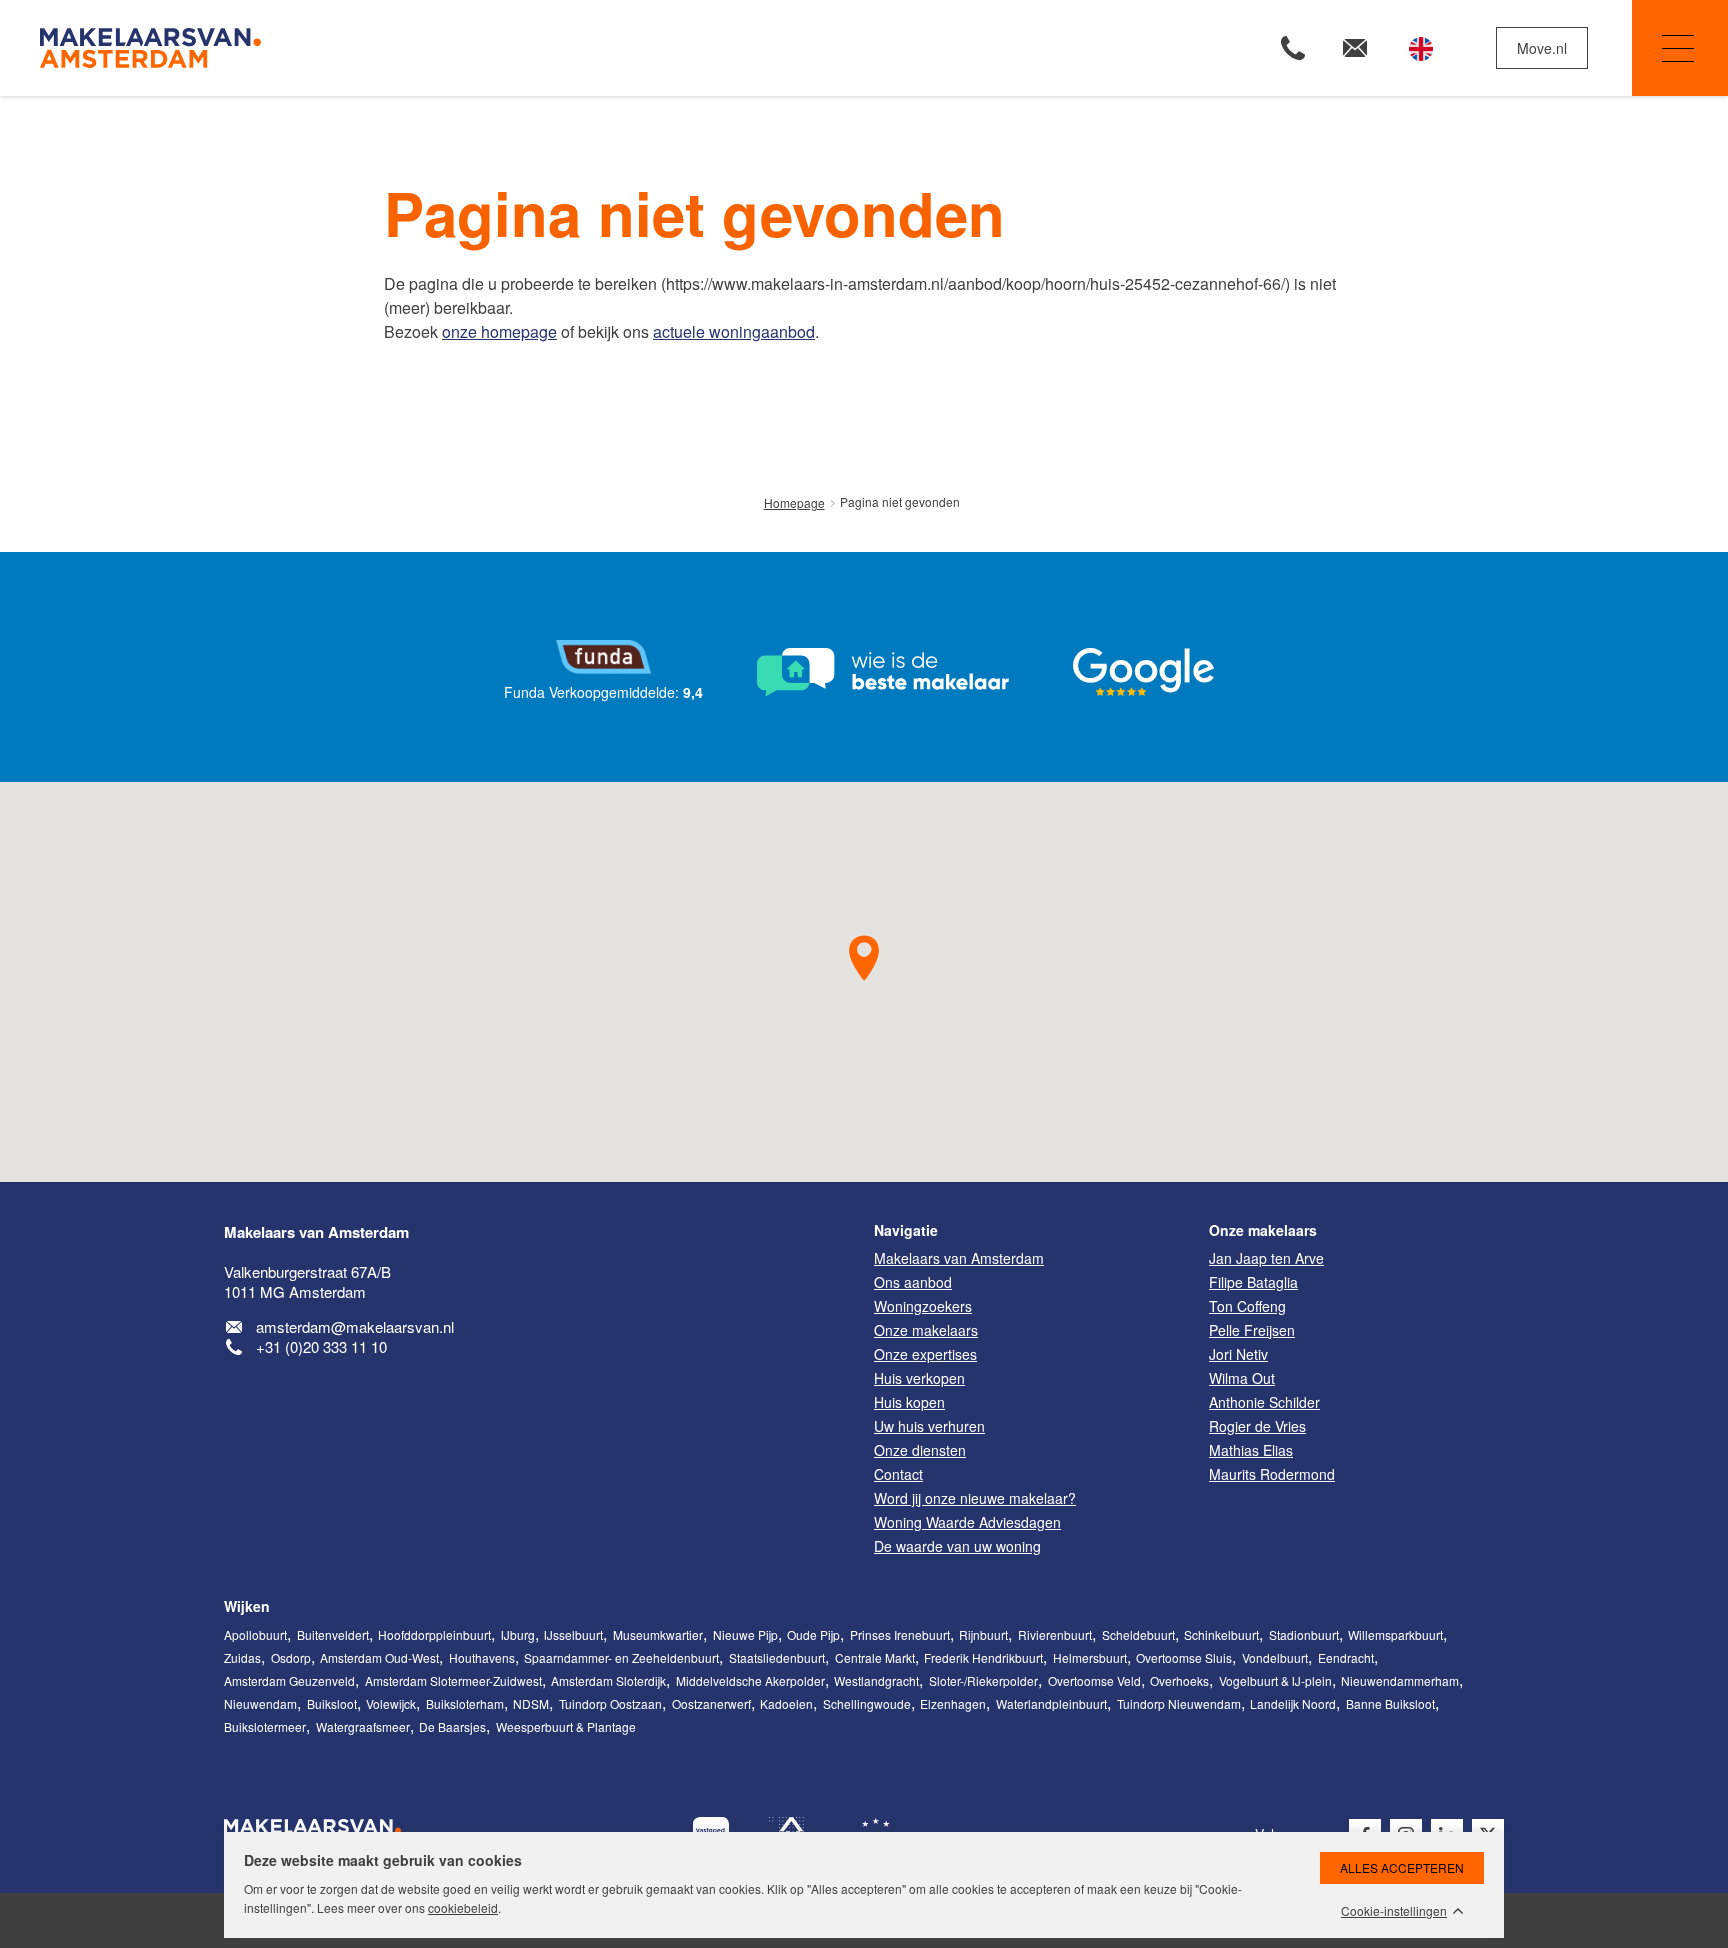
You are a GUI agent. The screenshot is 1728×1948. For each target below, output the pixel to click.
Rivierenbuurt (1055, 1634)
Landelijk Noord (1293, 1703)
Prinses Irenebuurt (900, 1634)
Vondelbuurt (1275, 1657)
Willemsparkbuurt (1395, 1634)
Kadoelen (786, 1703)
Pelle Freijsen (1252, 1330)
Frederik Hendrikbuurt (983, 1657)
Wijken (247, 1606)
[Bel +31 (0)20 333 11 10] (1293, 48)
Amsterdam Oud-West (379, 1657)
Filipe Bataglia (1253, 1282)
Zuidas (242, 1657)
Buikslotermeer (265, 1726)
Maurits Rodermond (1272, 1474)
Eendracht (1346, 1657)
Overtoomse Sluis (1184, 1657)
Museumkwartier (658, 1634)
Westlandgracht (876, 1680)
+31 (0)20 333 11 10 (321, 1346)
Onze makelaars (1263, 1230)
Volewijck (391, 1703)
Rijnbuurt (983, 1634)
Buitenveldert (333, 1634)
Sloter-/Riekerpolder (983, 1680)
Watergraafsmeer (363, 1726)
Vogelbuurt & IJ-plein (1275, 1680)
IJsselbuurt (573, 1634)
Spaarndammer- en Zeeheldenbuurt (621, 1657)
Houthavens (482, 1657)
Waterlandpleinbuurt (1051, 1703)
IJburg (518, 1634)
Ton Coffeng (1247, 1306)
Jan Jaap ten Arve (1266, 1258)
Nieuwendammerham (1400, 1680)
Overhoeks (1179, 1680)
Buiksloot (332, 1703)
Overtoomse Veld (1094, 1680)
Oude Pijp (813, 1634)
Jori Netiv (1238, 1354)
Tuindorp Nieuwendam (1179, 1703)
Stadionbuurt (1304, 1634)
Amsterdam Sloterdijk (608, 1680)
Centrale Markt (875, 1657)
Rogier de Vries (1257, 1426)
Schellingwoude (867, 1703)
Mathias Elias (1251, 1450)
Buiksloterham (465, 1703)
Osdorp (291, 1657)
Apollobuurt (255, 1634)
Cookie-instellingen (1394, 1911)
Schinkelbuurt (1221, 1634)
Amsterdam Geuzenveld (289, 1680)
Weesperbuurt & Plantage (566, 1726)
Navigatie (1680, 48)
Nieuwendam (260, 1703)
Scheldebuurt (1138, 1634)
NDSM (531, 1703)
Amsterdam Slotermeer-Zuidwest (453, 1680)
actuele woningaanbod (734, 331)
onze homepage (499, 331)
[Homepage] (449, 48)
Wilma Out (1242, 1378)
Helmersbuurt (1090, 1657)
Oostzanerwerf (711, 1703)
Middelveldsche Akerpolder (750, 1680)
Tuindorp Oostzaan (610, 1703)
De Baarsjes (452, 1726)
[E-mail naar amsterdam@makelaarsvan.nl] (1355, 48)
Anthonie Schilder (1264, 1402)
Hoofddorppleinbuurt (434, 1634)
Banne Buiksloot (1390, 1703)
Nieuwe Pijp (745, 1634)
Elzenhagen (953, 1703)
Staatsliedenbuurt (777, 1657)
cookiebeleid (463, 1907)
